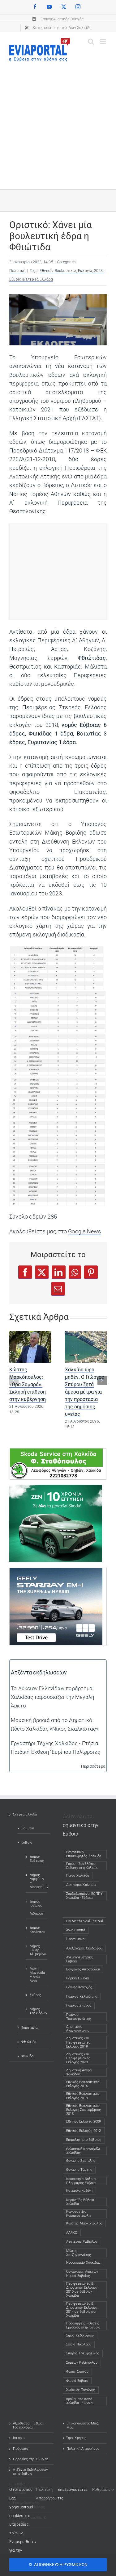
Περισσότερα (93, 1766)
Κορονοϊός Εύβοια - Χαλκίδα (81, 2202)
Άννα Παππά (76, 1930)
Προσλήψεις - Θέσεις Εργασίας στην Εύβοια (83, 2325)
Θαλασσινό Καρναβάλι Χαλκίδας (83, 2151)
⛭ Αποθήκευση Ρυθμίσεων (58, 2565)
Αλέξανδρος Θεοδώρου (84, 1948)
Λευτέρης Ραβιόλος (82, 2242)
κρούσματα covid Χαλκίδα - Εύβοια (79, 2401)
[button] (14, 1380)
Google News (84, 1232)
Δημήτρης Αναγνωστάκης (78, 2028)
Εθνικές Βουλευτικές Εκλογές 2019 (83, 2096)
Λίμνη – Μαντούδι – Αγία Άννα (37, 1975)
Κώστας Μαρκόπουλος (84, 2223)
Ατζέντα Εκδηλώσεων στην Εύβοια (30, 2472)
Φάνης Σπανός (77, 2372)
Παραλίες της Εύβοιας (31, 2459)
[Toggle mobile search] (91, 42)
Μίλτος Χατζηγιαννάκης (79, 2253)
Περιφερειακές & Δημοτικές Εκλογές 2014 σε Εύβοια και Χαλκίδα (82, 2310)
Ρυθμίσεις (102, 2489)
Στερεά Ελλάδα (25, 1814)
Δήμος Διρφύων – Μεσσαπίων (37, 1881)
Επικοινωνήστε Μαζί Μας (83, 2425)
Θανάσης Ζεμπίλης (81, 2161)
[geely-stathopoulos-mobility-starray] (56, 1572)
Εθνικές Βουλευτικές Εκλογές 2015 (83, 2084)
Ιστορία (19, 2438)
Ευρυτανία (29, 2028)
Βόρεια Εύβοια (78, 1978)
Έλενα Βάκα (75, 1939)
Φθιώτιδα (29, 2042)
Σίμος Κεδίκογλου (80, 2335)
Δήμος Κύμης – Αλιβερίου (37, 1950)
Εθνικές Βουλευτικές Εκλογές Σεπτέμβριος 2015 (84, 2110)
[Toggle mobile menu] (103, 42)
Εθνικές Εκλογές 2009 (84, 2122)
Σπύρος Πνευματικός (83, 2353)
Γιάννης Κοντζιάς (79, 1987)
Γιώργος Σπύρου (79, 2005)
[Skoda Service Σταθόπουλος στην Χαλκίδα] (56, 1453)
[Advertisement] (58, 122)
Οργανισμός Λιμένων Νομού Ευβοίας (82, 2274)
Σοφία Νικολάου (79, 2344)
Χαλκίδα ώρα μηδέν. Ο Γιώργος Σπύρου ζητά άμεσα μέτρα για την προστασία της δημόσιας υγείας (85, 1392)
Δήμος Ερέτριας (37, 1859)
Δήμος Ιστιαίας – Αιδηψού (36, 1908)
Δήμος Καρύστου (37, 1930)
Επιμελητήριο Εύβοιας (84, 2140)
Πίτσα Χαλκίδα (79, 1876)
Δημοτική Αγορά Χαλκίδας (79, 2072)
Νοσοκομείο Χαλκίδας (84, 2263)
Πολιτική (17, 271)
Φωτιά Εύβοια (77, 2381)
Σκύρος (35, 1995)
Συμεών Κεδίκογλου (82, 2363)
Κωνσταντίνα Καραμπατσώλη (78, 2214)
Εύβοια (27, 1842)
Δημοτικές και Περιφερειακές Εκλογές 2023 (78, 2058)
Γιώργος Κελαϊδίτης (82, 1997)
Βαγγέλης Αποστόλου (83, 1969)
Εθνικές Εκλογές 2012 (84, 2131)
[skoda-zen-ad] (56, 1489)
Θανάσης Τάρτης (79, 2170)
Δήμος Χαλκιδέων (37, 2011)
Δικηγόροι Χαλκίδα (82, 1885)
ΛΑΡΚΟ (72, 2233)
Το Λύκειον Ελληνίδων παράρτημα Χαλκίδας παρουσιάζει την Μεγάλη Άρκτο (52, 1697)
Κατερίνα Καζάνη (79, 2191)
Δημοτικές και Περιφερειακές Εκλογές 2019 (78, 2042)
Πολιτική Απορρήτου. (47, 2494)
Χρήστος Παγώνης (81, 2390)
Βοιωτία (28, 1828)
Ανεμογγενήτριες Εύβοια (80, 1959)
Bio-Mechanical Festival (85, 1921)
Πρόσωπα (21, 2449)
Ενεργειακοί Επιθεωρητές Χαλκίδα (84, 1854)
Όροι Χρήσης (77, 2438)
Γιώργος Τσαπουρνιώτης (79, 2017)
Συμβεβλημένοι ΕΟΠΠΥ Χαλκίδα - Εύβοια (85, 1896)
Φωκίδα (27, 2056)
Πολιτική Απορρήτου (83, 2449)
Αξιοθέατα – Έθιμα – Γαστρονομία (29, 2425)
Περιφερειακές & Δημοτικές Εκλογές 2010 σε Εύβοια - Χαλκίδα (82, 2290)
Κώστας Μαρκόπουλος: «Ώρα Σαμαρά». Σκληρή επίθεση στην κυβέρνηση (28, 1384)
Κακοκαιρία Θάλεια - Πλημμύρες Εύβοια (82, 2181)
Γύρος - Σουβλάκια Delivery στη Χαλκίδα (82, 1866)
